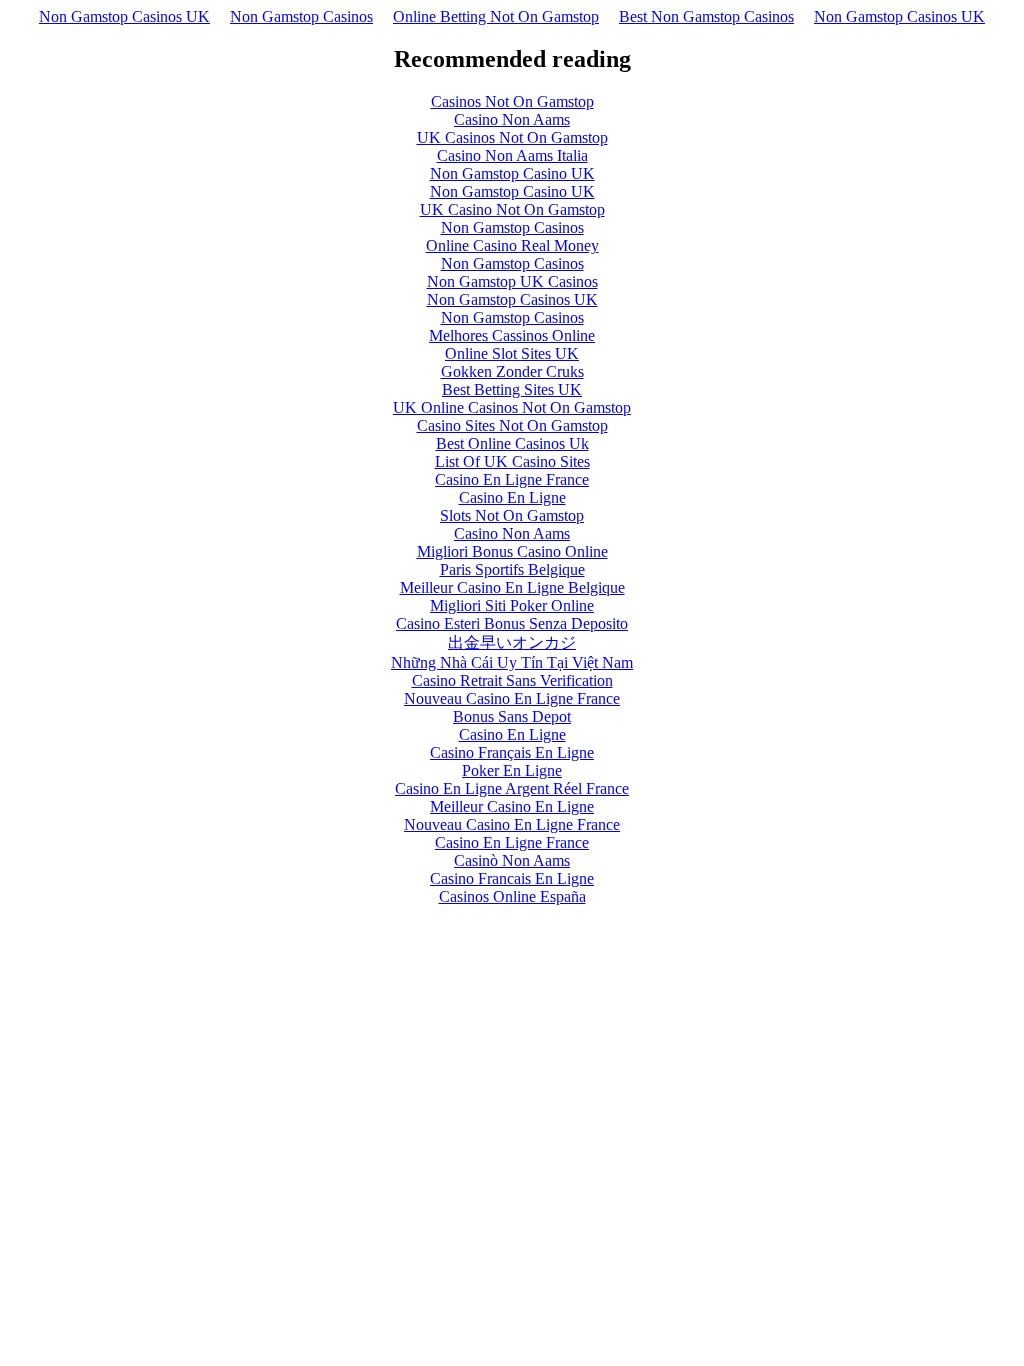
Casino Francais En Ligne (512, 878)
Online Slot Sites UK (512, 353)
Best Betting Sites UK (512, 389)
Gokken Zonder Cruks (512, 371)
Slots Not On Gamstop (512, 515)
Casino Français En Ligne (512, 752)
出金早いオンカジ (512, 642)
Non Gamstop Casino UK (512, 173)
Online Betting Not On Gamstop (496, 16)
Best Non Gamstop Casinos (706, 16)
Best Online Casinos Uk (512, 443)
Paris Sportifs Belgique (512, 569)
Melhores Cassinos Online (512, 335)
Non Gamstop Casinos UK (124, 16)
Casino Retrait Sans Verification (512, 680)
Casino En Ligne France (512, 479)
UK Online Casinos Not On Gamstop (512, 407)
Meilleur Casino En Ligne (512, 806)
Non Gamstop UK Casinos (512, 281)
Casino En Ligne (512, 497)
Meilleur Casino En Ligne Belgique (512, 587)
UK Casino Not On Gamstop (512, 209)
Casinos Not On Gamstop (512, 101)
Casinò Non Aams (512, 860)
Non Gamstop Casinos (301, 16)
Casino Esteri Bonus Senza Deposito (512, 623)
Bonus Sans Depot (512, 716)
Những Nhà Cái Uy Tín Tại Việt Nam (512, 662)
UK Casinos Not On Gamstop (512, 137)
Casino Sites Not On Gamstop (512, 425)
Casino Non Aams (512, 119)
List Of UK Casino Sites (512, 461)
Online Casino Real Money (512, 245)
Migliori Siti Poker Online (512, 605)
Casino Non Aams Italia (512, 155)
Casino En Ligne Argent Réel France (512, 788)
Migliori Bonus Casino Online (512, 551)
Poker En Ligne (512, 770)
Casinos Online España (512, 896)
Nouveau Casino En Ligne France (512, 698)
